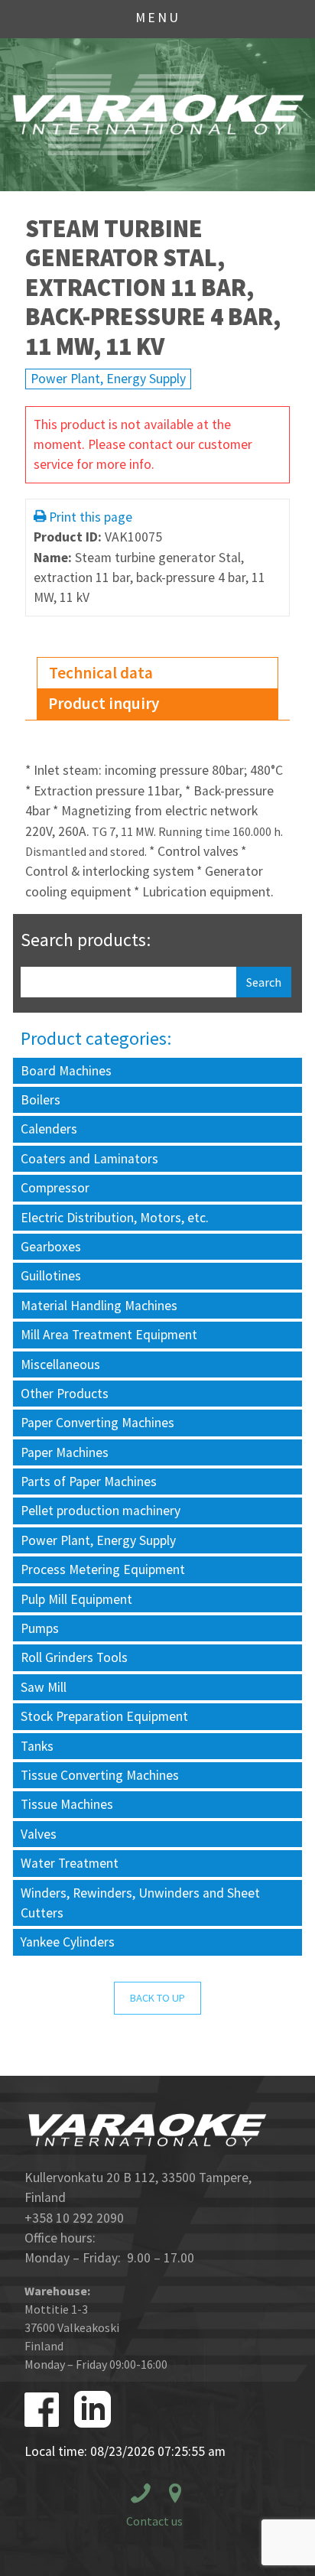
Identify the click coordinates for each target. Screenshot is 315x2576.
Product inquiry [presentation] (104, 703)
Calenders (49, 1129)
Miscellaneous (60, 1364)
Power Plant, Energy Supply (108, 379)
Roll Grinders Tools (74, 1657)
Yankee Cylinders (68, 1942)
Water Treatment (70, 1863)
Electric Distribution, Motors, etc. (115, 1218)
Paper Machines (65, 1452)
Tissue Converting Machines (100, 1775)
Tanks (37, 1746)
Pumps (40, 1628)
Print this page (91, 517)
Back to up (157, 1998)
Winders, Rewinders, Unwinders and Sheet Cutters (140, 1903)
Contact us (154, 2521)
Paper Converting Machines (97, 1423)
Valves (39, 1834)
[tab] (157, 673)
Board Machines (66, 1071)
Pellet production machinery (101, 1511)
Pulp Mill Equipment (76, 1599)
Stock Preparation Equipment (104, 1716)
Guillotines (51, 1276)
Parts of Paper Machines (89, 1482)
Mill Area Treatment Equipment (109, 1335)
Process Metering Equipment (103, 1569)
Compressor (55, 1188)
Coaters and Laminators (89, 1159)
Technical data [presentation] (101, 673)
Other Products (65, 1394)
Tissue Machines (67, 1804)
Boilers (41, 1100)
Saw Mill (44, 1687)
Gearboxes (51, 1247)
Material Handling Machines (99, 1306)
